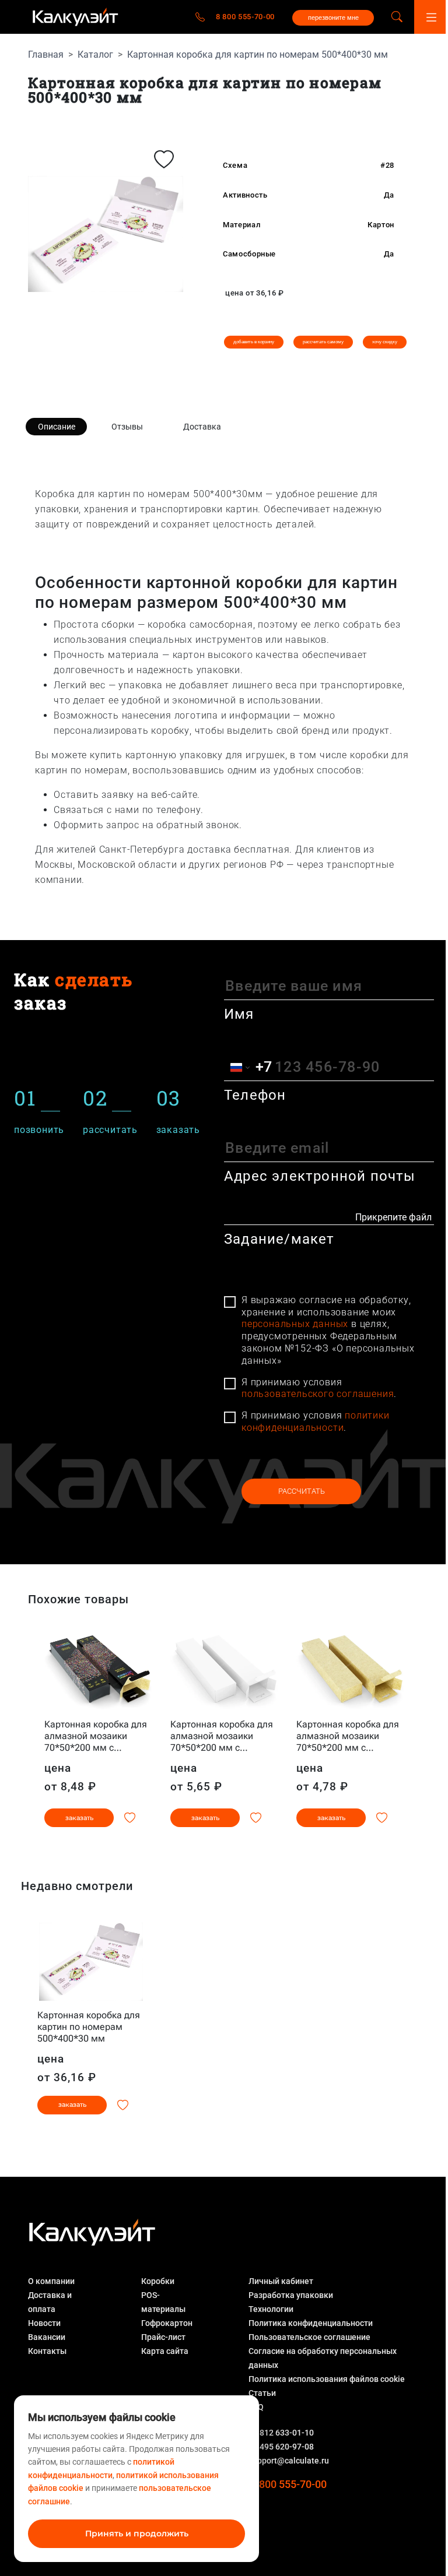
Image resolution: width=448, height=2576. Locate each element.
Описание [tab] (57, 427)
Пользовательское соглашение (309, 2337)
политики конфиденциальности (316, 1421)
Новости (44, 2323)
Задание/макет (279, 1239)
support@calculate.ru (289, 2461)
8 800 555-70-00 (245, 17)
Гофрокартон (167, 2323)
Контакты (47, 2351)
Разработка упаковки (291, 2295)
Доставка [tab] (202, 427)
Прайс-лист (163, 2337)
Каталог (95, 54)
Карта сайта (165, 2351)
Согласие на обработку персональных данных (323, 2358)
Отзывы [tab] (127, 427)
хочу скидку (385, 342)
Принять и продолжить (137, 2533)
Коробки (158, 2281)
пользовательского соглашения (318, 1394)
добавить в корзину (254, 342)
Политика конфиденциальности (311, 2323)
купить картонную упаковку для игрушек (188, 755)
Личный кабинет (281, 2281)
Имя (239, 1014)
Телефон (255, 1095)
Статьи (262, 2393)
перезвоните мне (333, 17)
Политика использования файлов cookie (327, 2379)
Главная (46, 54)
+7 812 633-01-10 (281, 2433)
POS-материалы (163, 2302)
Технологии (271, 2309)
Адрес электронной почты (320, 1176)
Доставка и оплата (50, 2302)
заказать (79, 1818)
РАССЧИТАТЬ (302, 1491)
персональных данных (295, 1324)
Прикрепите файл (393, 1217)
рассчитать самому (323, 342)
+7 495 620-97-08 (281, 2447)
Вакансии (47, 2337)
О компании (51, 2281)
